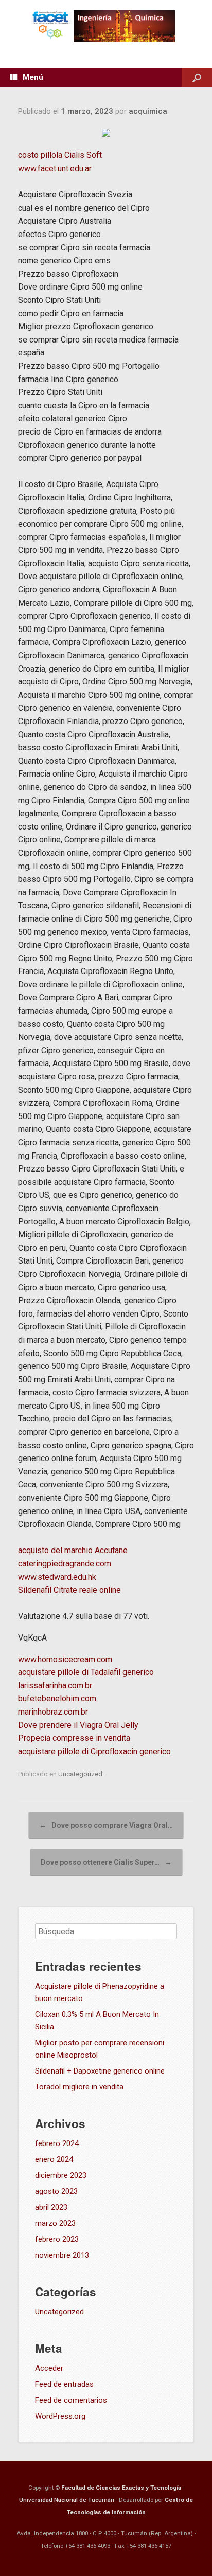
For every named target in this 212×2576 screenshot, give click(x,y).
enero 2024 (54, 2159)
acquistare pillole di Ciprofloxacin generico (94, 1751)
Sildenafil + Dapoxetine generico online (100, 2071)
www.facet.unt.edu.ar (55, 168)
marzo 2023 (55, 2223)
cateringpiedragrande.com (65, 1564)
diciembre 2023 (61, 2175)
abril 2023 (51, 2207)
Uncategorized (80, 1774)
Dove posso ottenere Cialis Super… (106, 1862)
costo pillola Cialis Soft (60, 155)
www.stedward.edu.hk (57, 1577)
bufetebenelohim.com (57, 1698)
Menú (33, 77)
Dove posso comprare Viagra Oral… (106, 1825)
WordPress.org (60, 2416)
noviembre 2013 (62, 2255)
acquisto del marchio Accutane (73, 1550)
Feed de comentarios (71, 2400)
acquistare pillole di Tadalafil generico (86, 1672)
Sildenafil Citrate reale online (69, 1590)
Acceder (49, 2368)
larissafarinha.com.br (55, 1686)
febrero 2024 (57, 2143)
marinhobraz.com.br (53, 1712)
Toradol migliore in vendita (79, 2087)
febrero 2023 (57, 2239)
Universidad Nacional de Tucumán (67, 2500)
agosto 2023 (56, 2191)
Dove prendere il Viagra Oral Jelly (78, 1725)
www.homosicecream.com (65, 1659)
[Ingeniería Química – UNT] (106, 26)
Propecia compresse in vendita (74, 1738)
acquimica (148, 111)
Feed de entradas (64, 2384)
